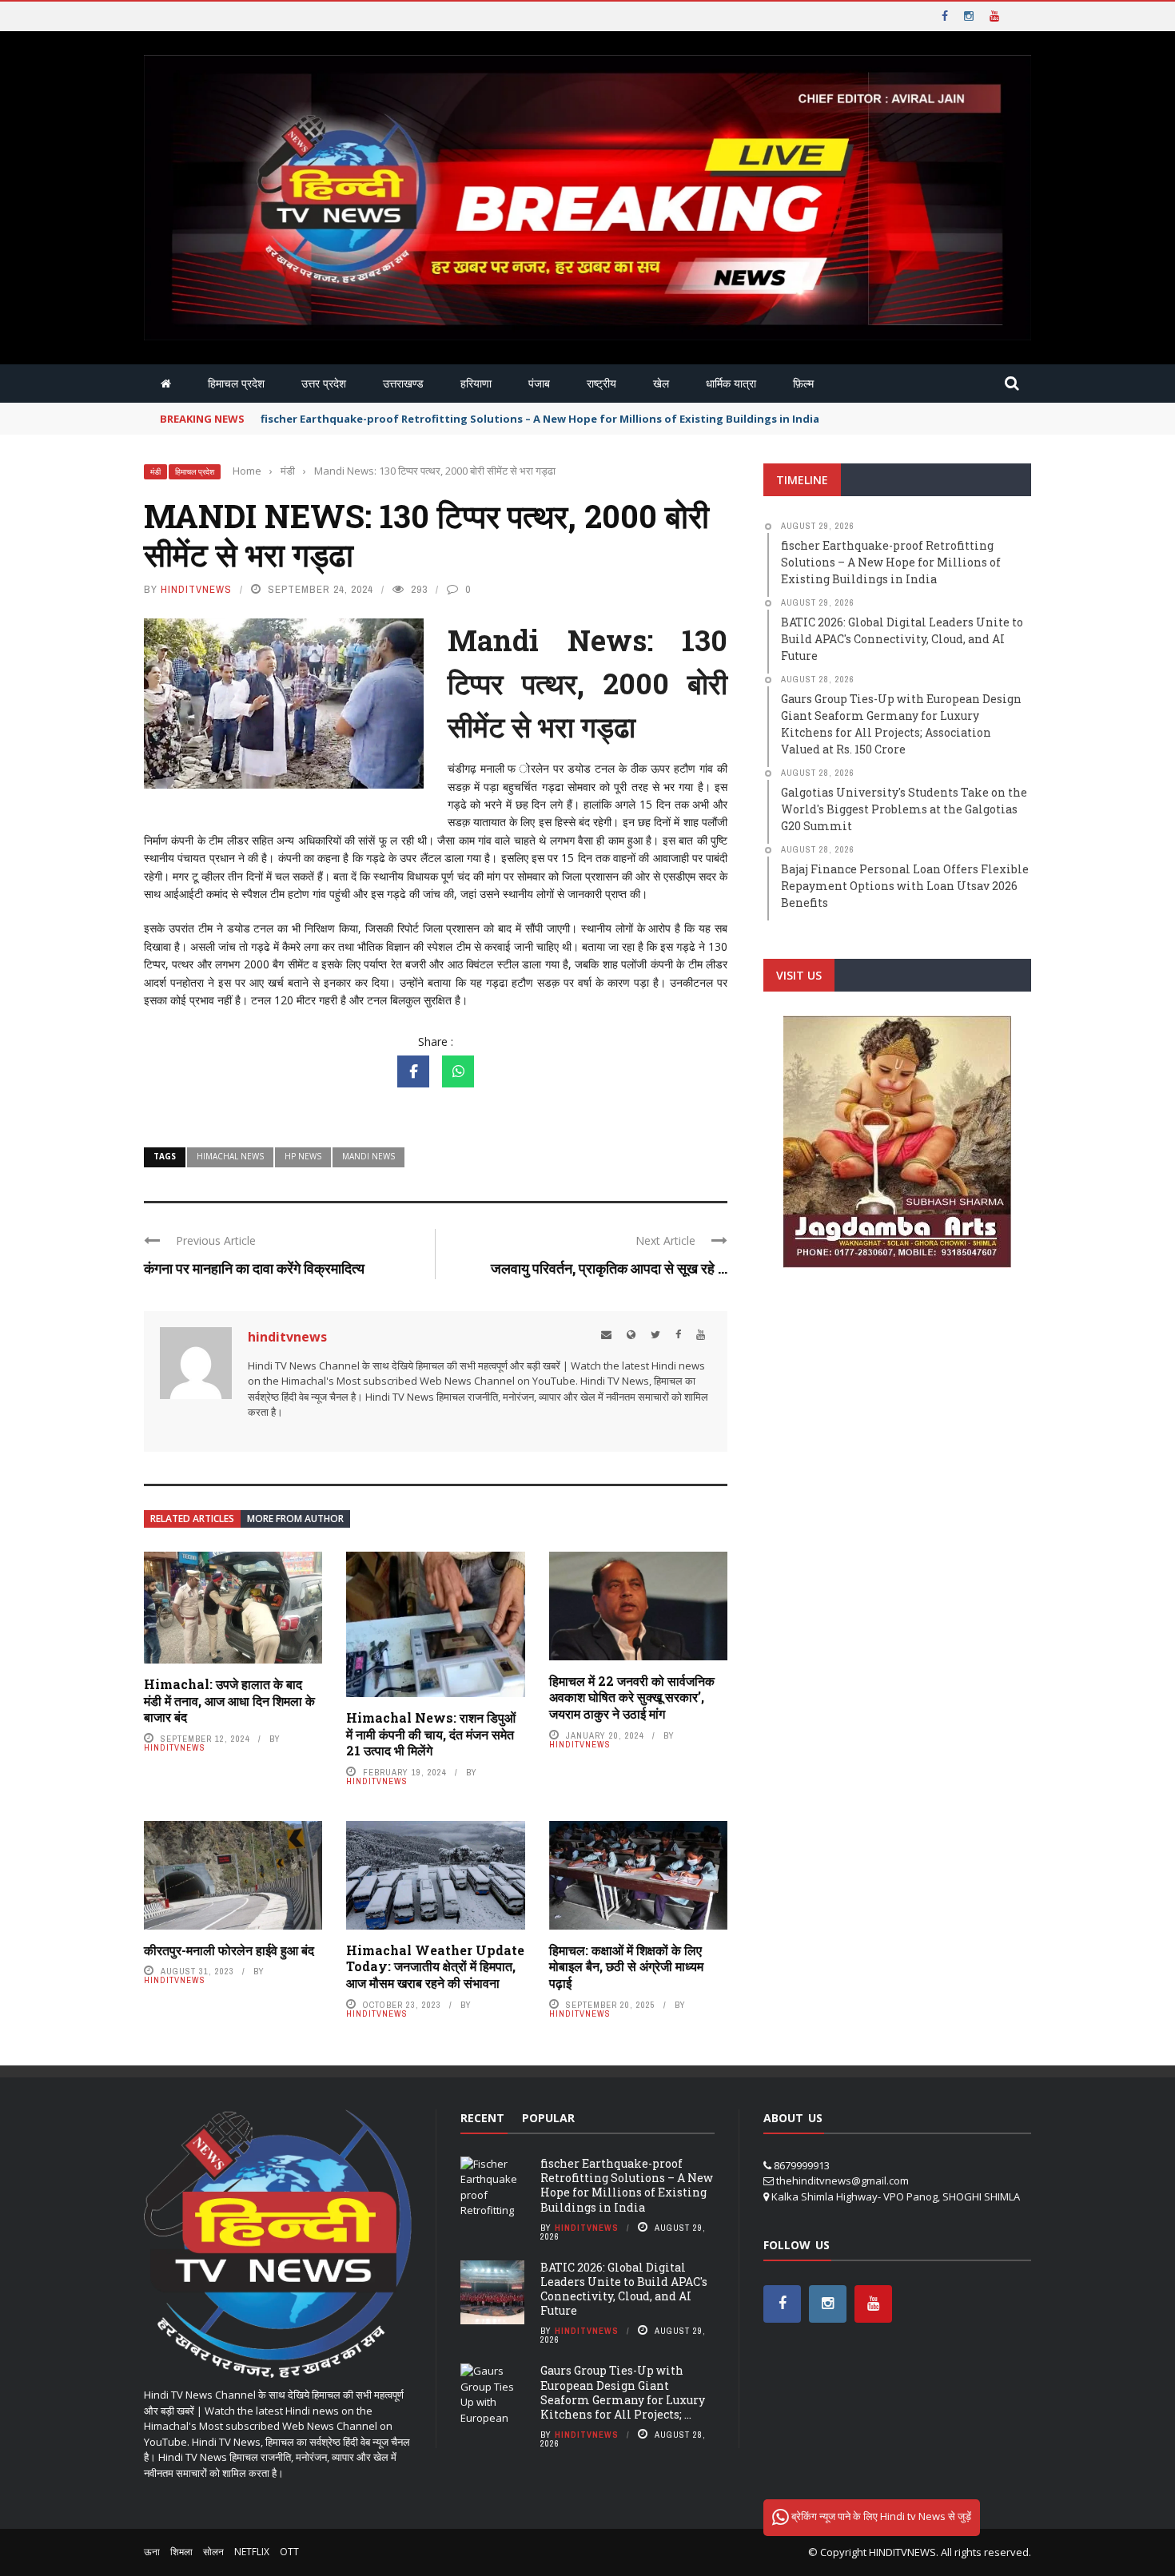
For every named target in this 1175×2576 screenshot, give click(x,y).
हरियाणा (476, 383)
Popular (548, 2118)
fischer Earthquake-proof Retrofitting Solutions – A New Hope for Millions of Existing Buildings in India (627, 2185)
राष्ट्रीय (601, 383)
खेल (661, 383)
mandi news (368, 1156)
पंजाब (539, 383)
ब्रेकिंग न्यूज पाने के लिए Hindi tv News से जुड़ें (880, 2516)
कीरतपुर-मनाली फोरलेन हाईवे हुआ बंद (229, 1950)
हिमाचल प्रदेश (236, 383)
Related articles (192, 1519)
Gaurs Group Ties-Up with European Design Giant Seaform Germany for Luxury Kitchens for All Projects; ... (623, 2392)
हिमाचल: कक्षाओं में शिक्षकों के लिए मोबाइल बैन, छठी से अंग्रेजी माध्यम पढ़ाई (626, 1967)
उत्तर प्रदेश (324, 383)
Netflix (252, 2552)
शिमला (181, 2552)
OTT (289, 2552)
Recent (482, 2118)
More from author (295, 1519)
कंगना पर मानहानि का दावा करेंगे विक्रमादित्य (254, 1268)
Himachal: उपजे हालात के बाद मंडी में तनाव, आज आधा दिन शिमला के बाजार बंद (229, 1701)
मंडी (155, 472)
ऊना (152, 2552)
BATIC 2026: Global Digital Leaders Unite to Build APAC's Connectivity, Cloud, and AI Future (624, 2289)
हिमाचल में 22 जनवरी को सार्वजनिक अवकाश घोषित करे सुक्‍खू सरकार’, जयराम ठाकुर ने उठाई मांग (632, 1697)
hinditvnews (196, 589)
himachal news (230, 1156)
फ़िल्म (803, 383)
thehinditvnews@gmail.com (842, 2180)
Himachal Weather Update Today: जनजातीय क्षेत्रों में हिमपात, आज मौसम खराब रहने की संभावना (435, 1967)
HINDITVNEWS (902, 2552)
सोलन (213, 2552)
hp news (303, 1156)
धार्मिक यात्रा (731, 383)
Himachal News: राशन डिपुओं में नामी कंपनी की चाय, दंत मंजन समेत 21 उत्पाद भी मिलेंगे (431, 1734)
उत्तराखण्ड (403, 383)
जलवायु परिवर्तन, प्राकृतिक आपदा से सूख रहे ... (609, 1268)
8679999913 (802, 2165)
